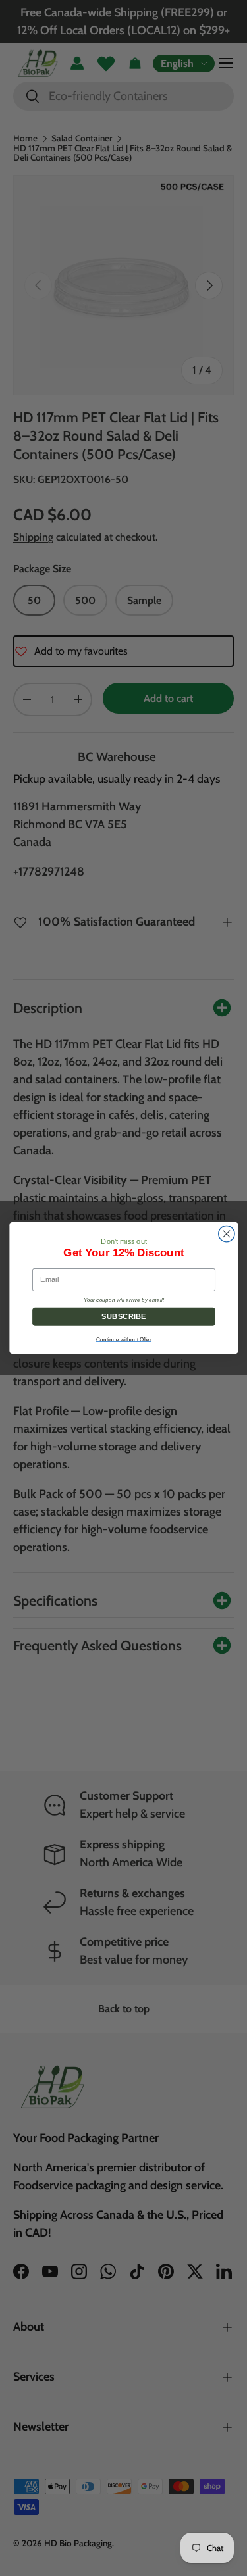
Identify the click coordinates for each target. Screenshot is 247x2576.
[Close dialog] (226, 1234)
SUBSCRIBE (123, 1317)
